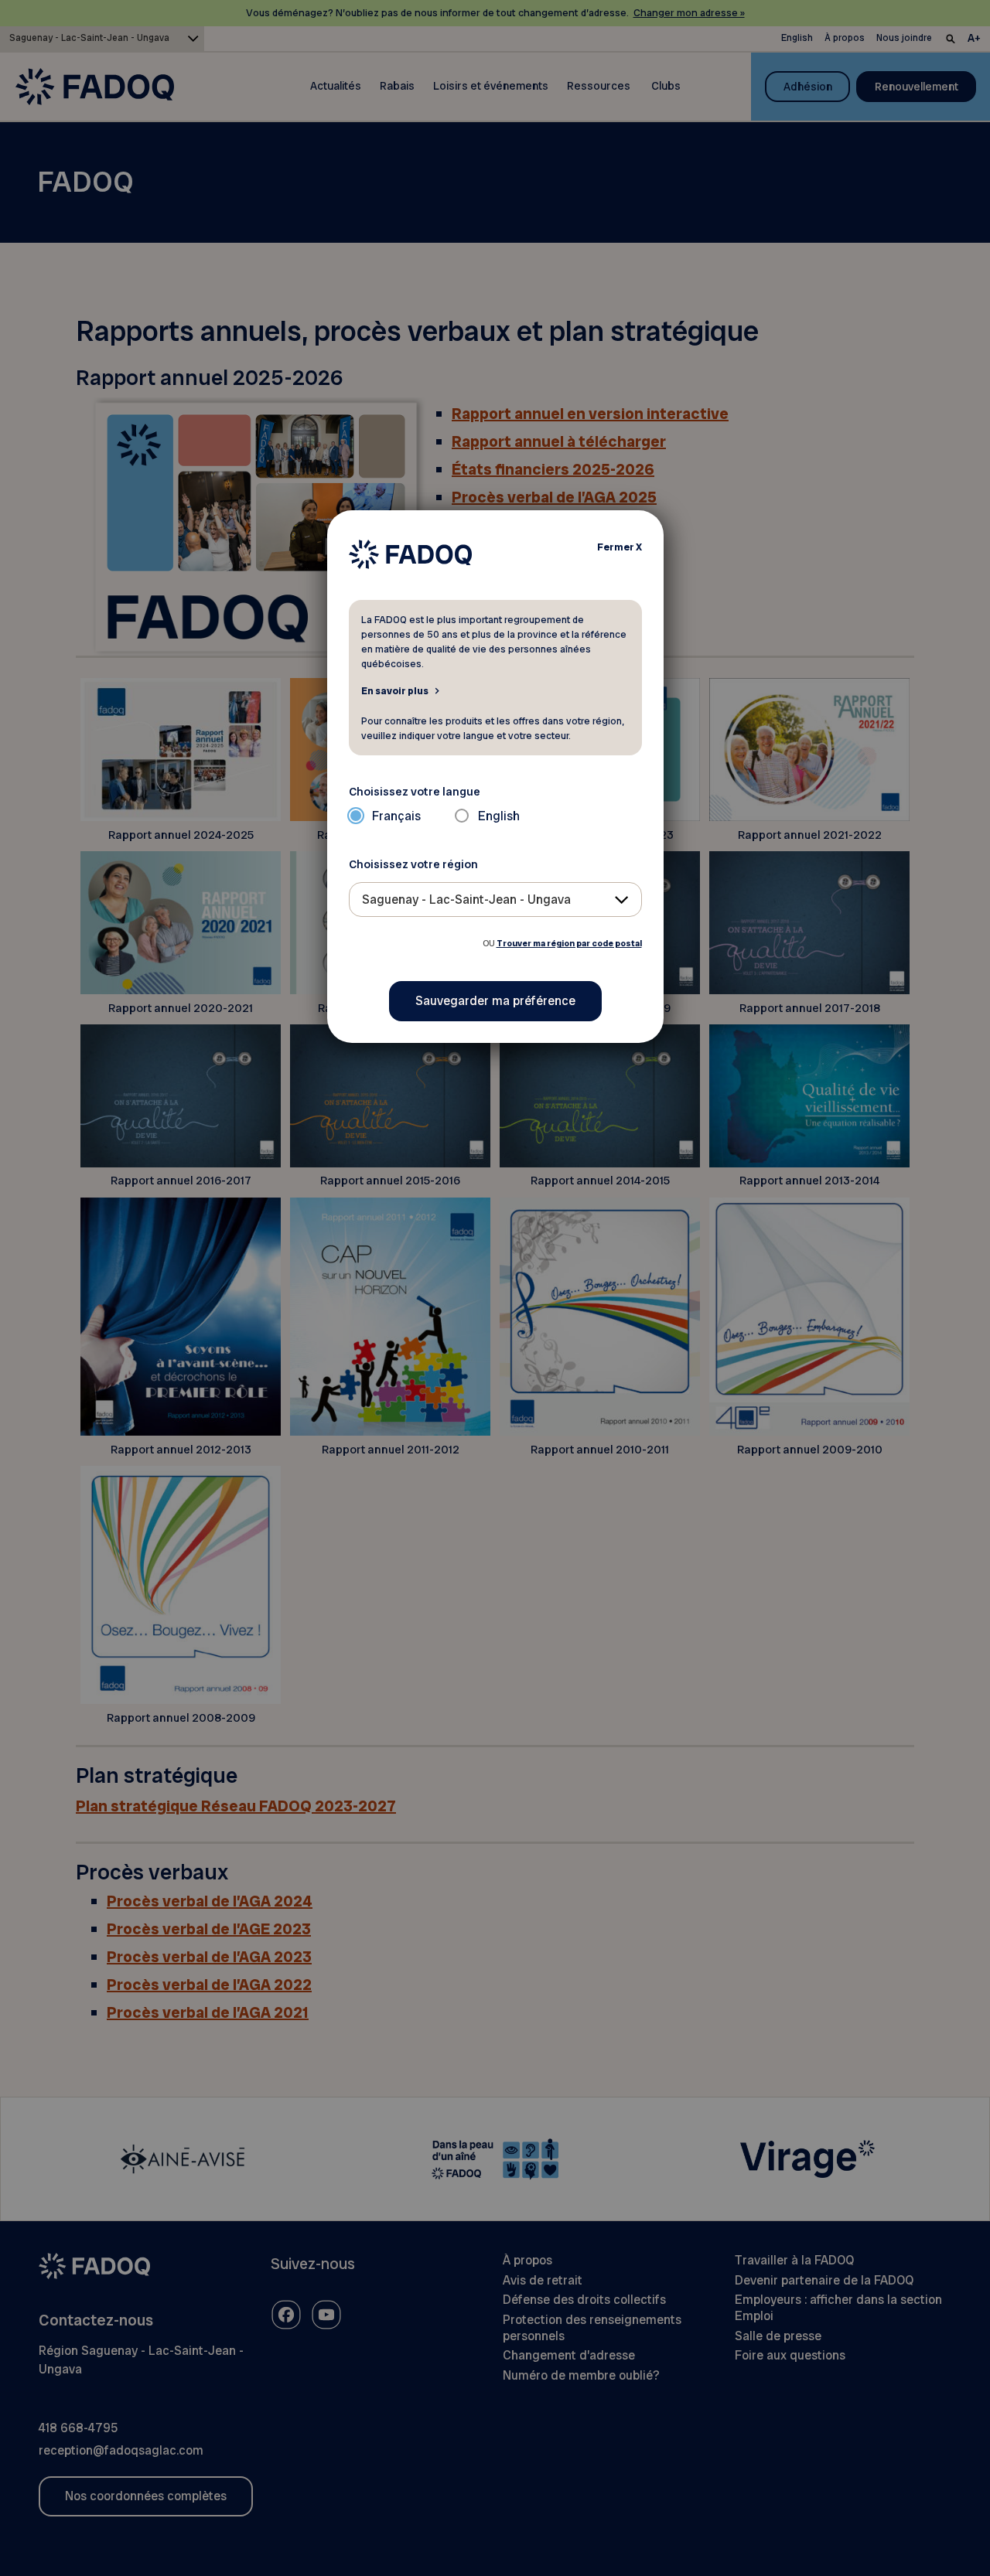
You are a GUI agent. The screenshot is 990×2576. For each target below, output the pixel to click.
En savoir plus (395, 690)
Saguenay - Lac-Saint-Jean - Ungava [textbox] (466, 900)
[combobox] (495, 900)
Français (396, 816)
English (499, 816)
